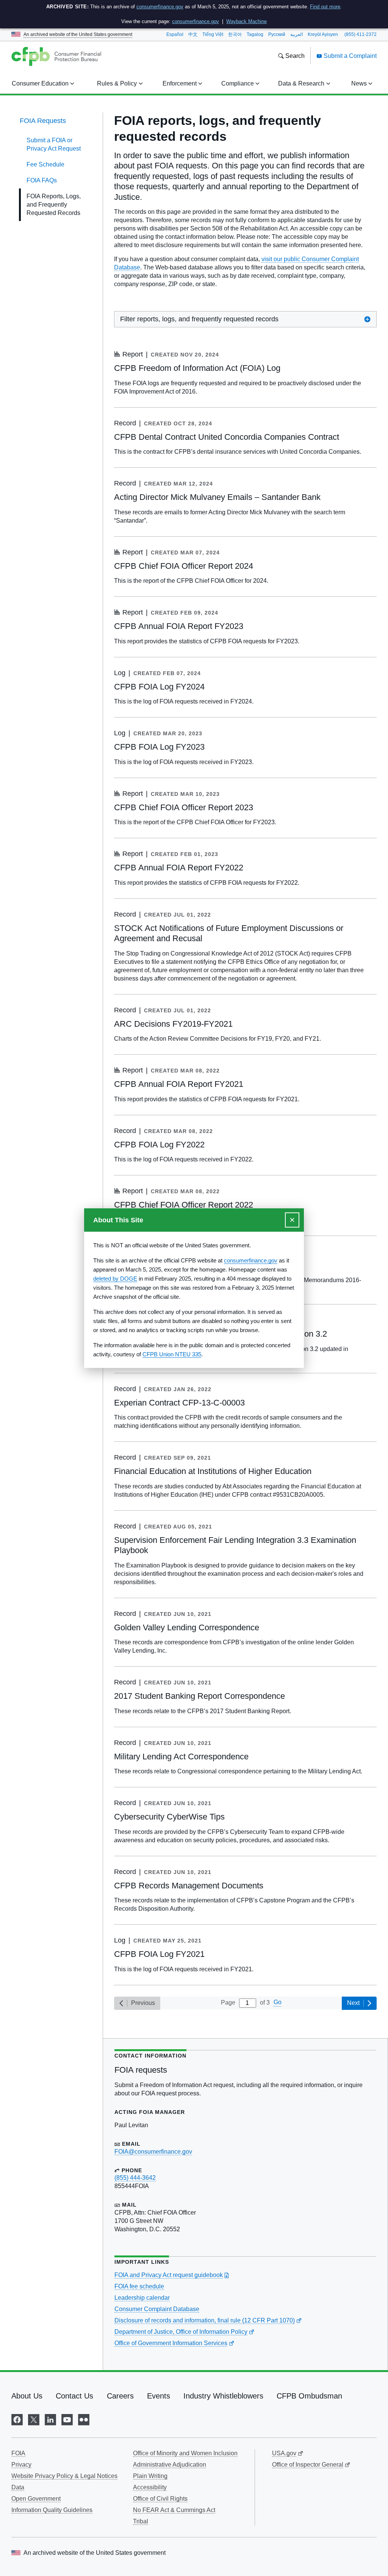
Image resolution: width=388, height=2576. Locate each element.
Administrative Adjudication (170, 2465)
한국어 (235, 34)
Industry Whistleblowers (223, 2396)
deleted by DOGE (115, 1279)
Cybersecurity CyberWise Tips (169, 1817)
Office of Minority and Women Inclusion (185, 2453)
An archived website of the (78, 34)
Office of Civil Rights (160, 2499)
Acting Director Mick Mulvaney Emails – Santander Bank (217, 497)
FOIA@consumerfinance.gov (153, 2152)
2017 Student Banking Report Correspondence (199, 1696)
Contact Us (74, 2396)
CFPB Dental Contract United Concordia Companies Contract (227, 437)
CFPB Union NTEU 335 (172, 1354)
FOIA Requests (43, 121)
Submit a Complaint (349, 56)
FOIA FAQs (42, 180)
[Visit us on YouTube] (67, 2419)
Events (159, 2396)
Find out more (325, 7)
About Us (27, 2396)
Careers (120, 2396)
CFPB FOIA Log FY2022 (159, 1145)
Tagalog (255, 34)
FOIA (18, 2453)
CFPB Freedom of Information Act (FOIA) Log (197, 368)
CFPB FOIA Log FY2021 (159, 1954)
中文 (193, 34)
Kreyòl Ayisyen (323, 34)
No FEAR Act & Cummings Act (174, 2510)
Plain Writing (150, 2476)
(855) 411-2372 (361, 34)
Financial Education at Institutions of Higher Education (213, 1471)
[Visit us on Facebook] (17, 2419)
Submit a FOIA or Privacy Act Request (54, 144)
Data (18, 2487)
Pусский (277, 34)
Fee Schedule (45, 164)
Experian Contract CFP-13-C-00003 (179, 1403)
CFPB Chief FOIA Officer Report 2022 (184, 1205)
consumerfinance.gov (160, 7)
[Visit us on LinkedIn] (50, 2419)
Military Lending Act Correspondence (181, 1757)
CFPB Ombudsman (309, 2396)
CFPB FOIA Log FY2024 (159, 687)
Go (278, 2002)
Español (175, 34)
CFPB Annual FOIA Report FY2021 (179, 1084)
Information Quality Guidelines (52, 2510)
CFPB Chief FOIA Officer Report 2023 (184, 807)
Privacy (21, 2465)
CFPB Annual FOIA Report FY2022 (179, 868)
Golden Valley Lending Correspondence (187, 1627)
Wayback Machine (246, 21)
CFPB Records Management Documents (189, 1886)
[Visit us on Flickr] (84, 2419)
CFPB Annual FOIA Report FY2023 (179, 626)
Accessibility (150, 2487)
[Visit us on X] (34, 2419)
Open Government (36, 2499)
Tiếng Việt (213, 34)
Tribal (141, 2521)
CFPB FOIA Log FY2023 (159, 747)
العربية (296, 34)
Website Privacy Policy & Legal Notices (64, 2476)
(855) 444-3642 (135, 2178)
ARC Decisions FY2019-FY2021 (173, 1024)
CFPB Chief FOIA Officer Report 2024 (184, 566)
